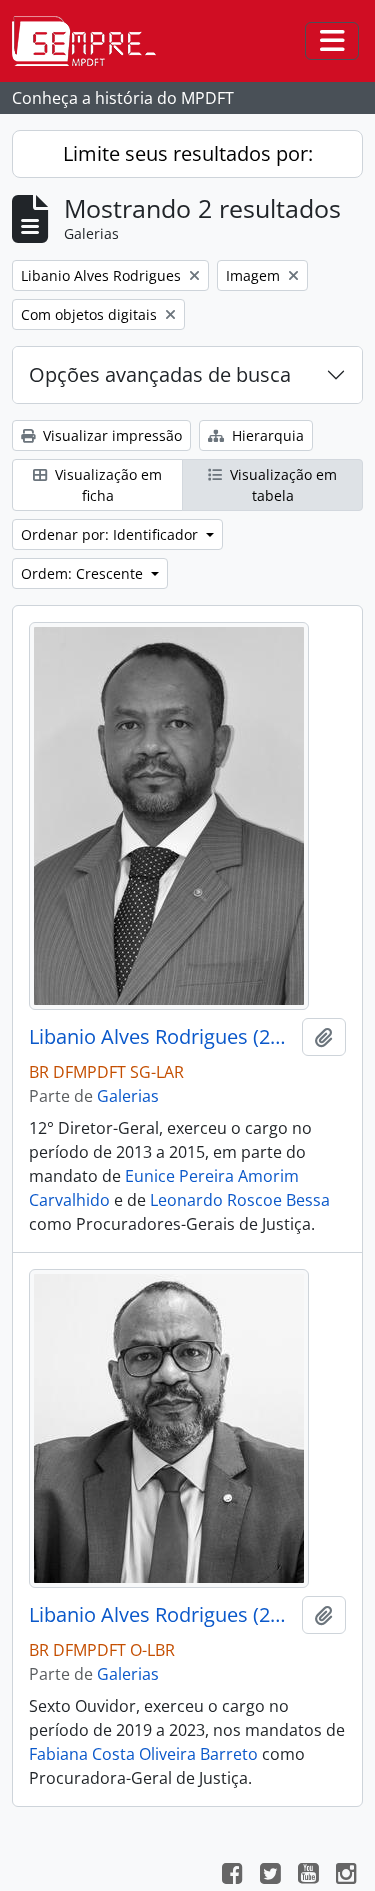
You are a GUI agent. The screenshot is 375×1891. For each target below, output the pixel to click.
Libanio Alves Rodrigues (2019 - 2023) (161, 1615)
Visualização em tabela (281, 485)
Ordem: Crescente (84, 573)
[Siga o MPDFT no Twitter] (270, 1876)
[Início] (92, 41)
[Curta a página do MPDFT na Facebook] (232, 1876)
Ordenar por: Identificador (111, 534)
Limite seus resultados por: (188, 153)
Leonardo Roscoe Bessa (240, 1200)
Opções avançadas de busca (160, 374)
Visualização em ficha (106, 485)
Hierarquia (266, 435)
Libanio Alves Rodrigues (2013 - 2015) (161, 1037)
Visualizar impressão (110, 435)
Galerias (128, 1096)
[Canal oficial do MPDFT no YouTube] (308, 1876)
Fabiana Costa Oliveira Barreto (143, 1754)
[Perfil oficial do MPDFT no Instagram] (346, 1876)
